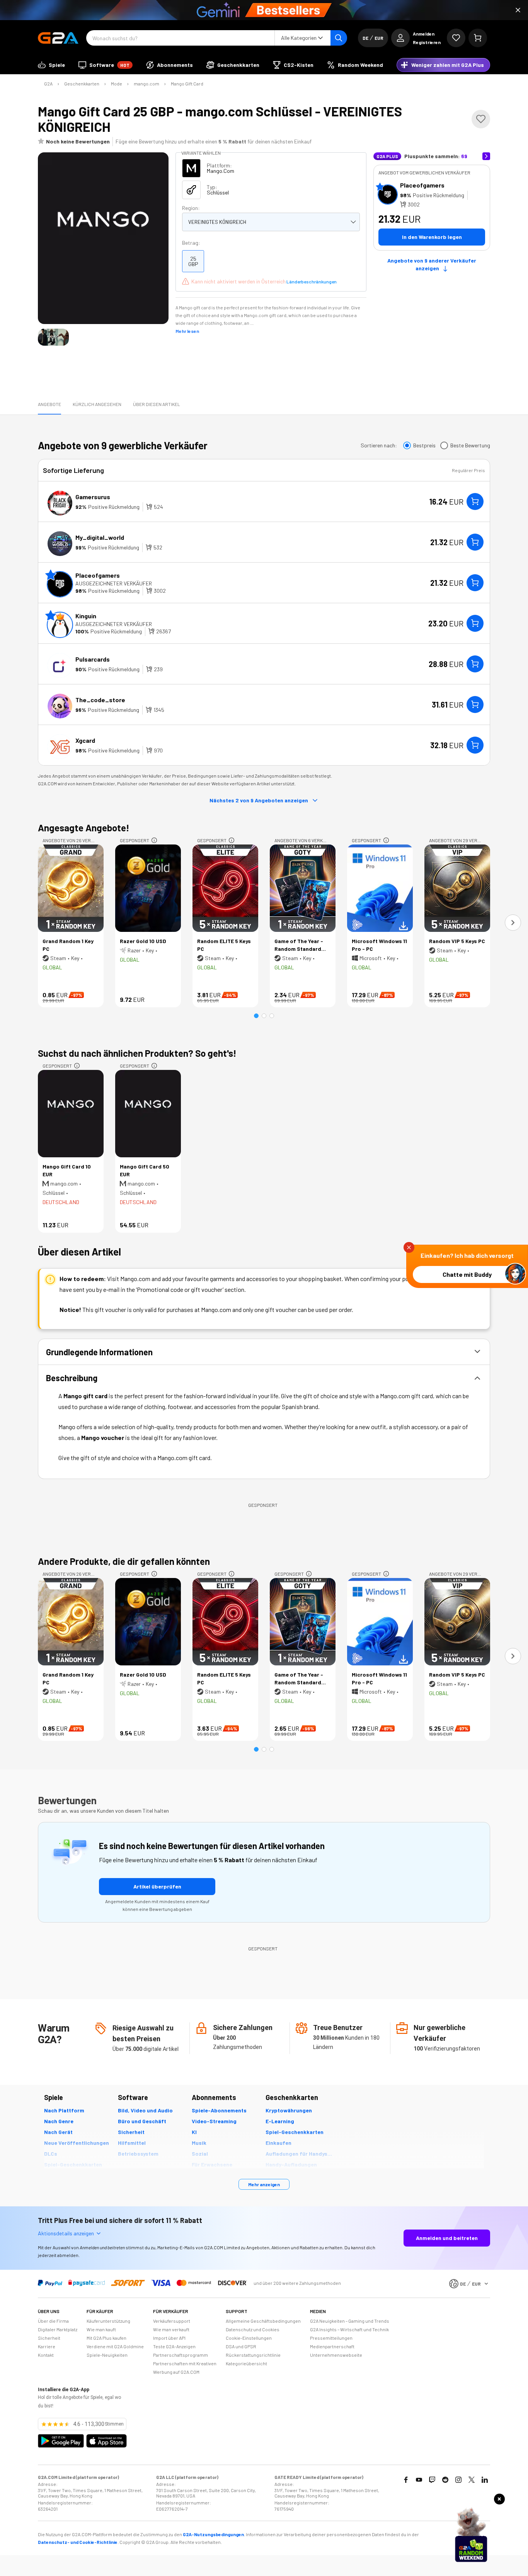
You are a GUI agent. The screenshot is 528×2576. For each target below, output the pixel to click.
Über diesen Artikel (157, 404)
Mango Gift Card (187, 84)
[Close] (518, 10)
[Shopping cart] (478, 38)
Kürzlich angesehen (97, 404)
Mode (117, 84)
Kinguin (86, 616)
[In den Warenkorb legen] (475, 502)
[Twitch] (432, 2480)
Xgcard (85, 740)
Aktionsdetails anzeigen (66, 2233)
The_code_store (100, 700)
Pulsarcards (93, 659)
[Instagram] (458, 2480)
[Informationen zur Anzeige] (154, 840)
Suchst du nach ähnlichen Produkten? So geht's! (137, 1053)
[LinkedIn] (485, 2480)
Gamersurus (93, 497)
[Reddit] (445, 2480)
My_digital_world (100, 537)
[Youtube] (419, 2480)
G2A (48, 84)
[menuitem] (51, 65)
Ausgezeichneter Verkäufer (114, 583)
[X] (472, 2480)
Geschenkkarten (82, 84)
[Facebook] (406, 2480)
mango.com (146, 84)
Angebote (49, 404)
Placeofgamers (422, 185)
